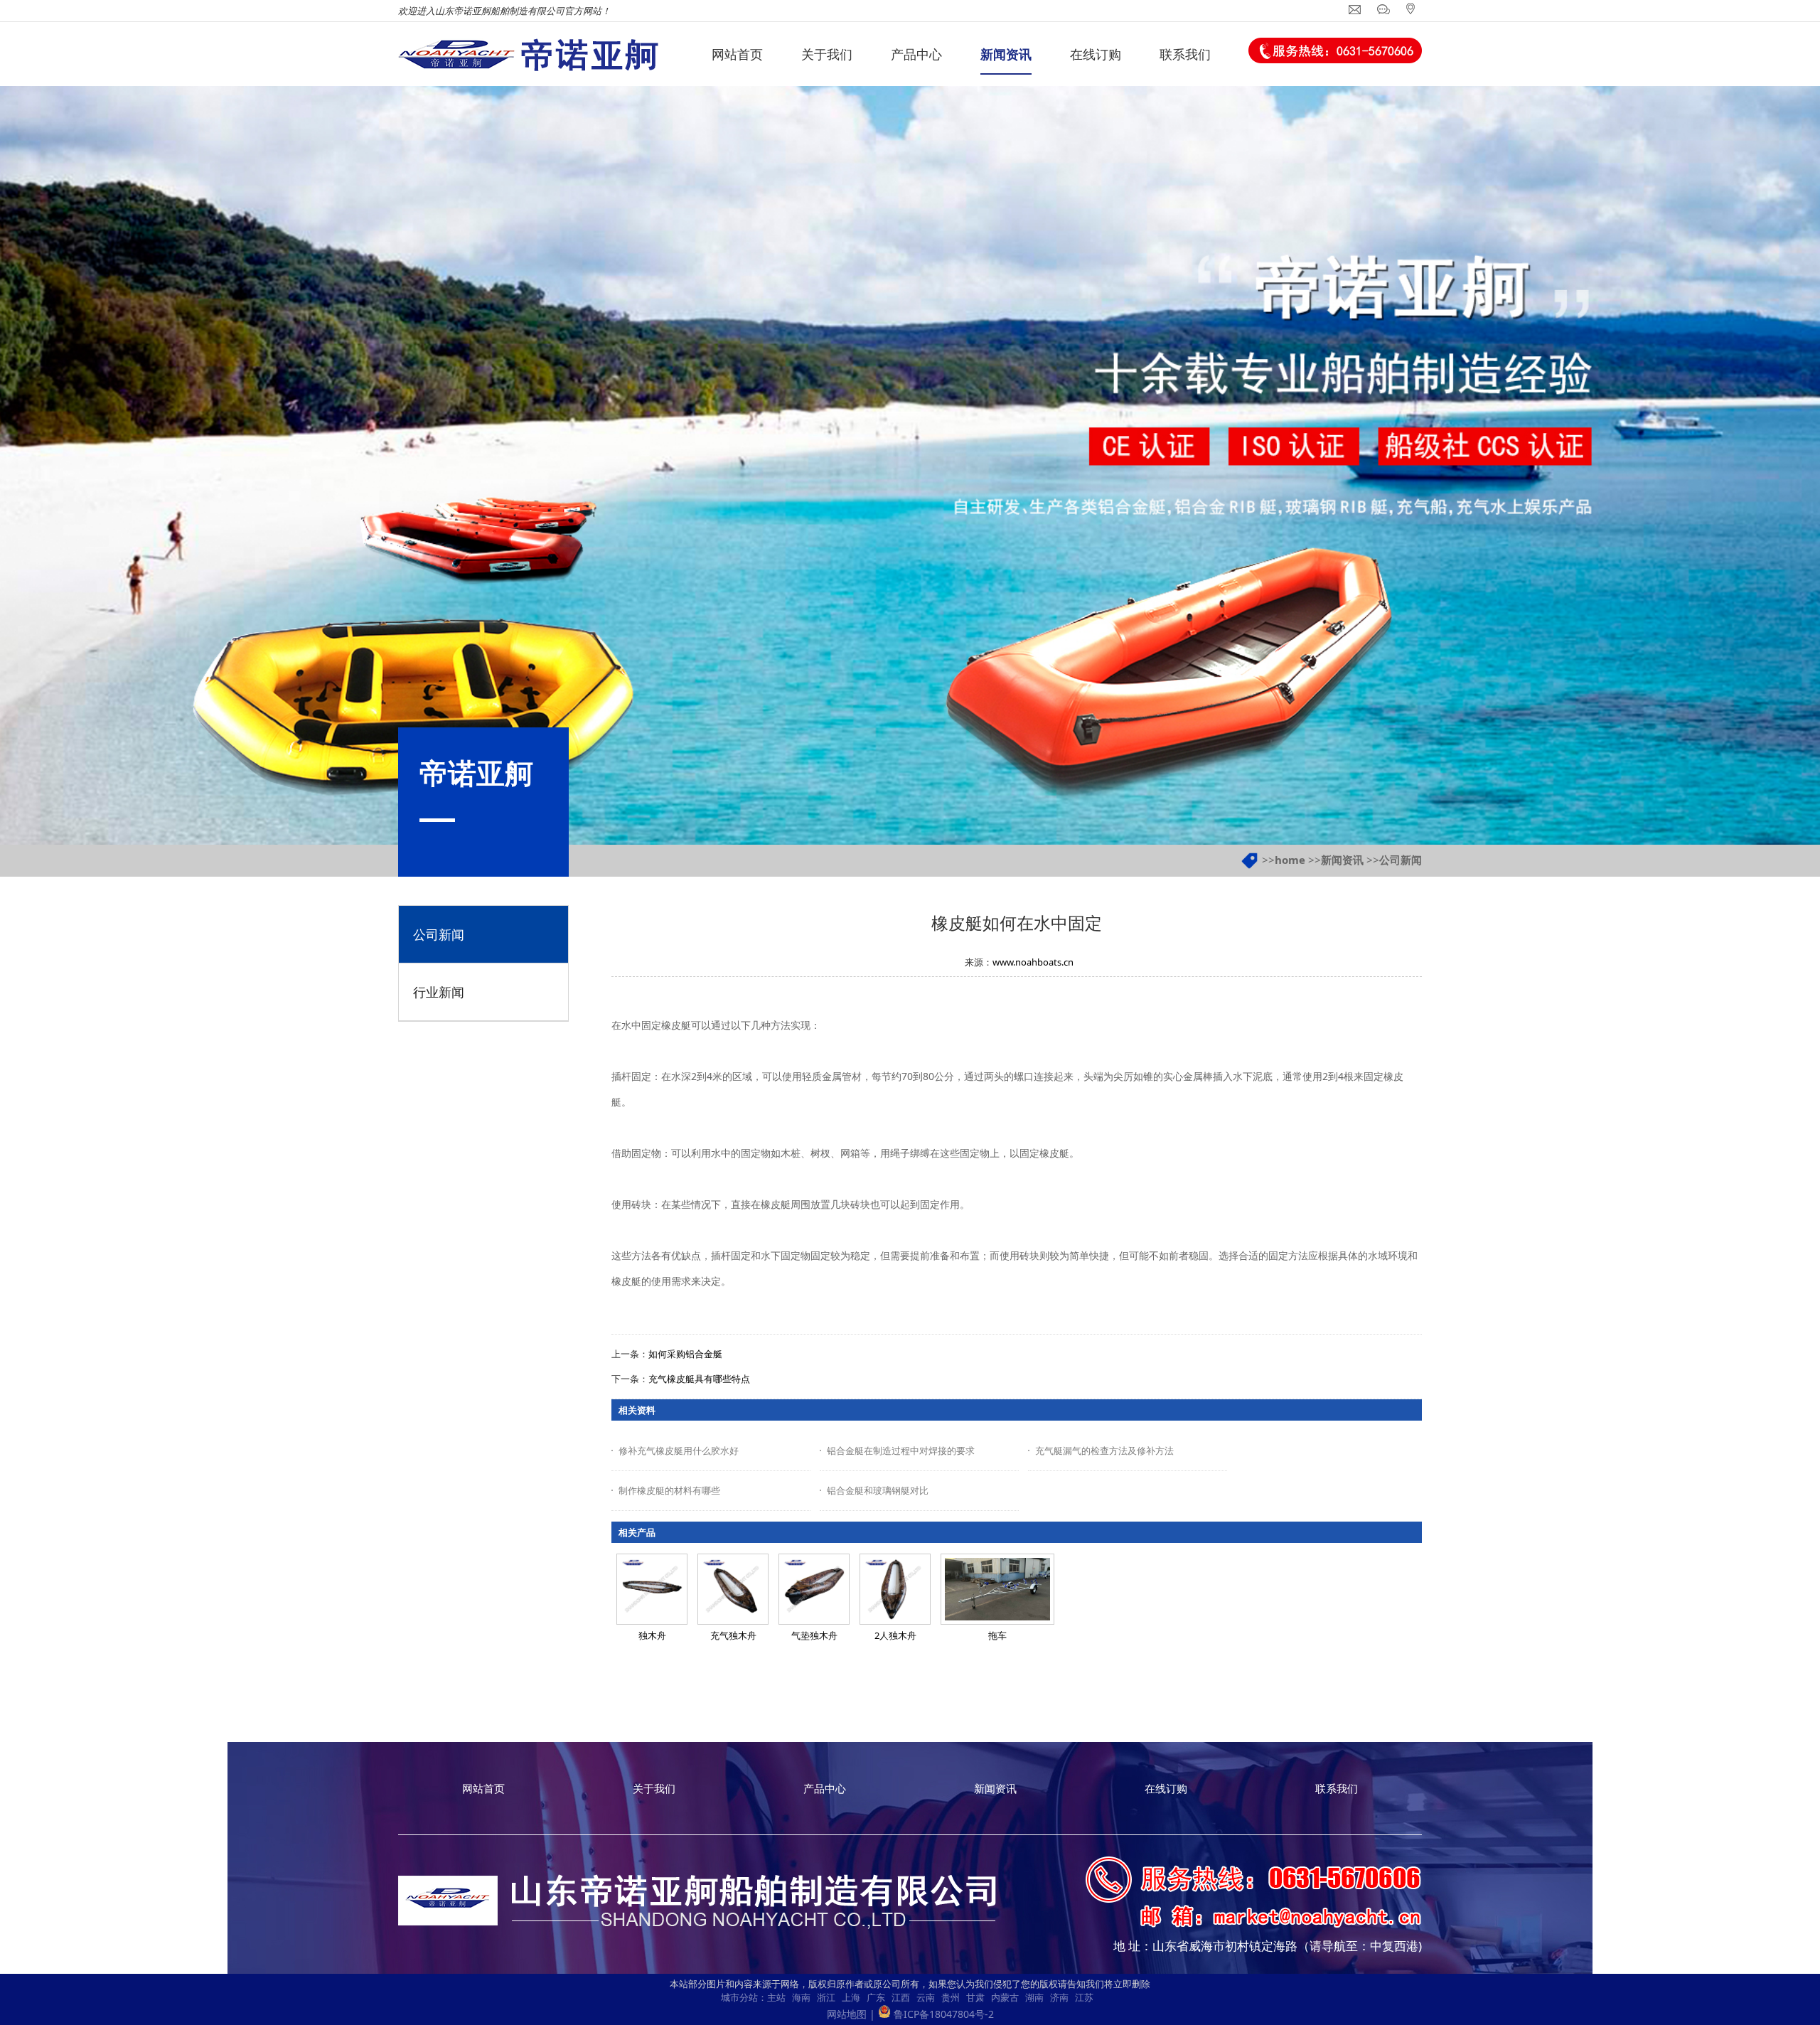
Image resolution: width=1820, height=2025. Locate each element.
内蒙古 (1005, 1997)
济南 (1059, 1997)
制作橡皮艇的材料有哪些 (669, 1490)
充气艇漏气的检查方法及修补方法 (1104, 1450)
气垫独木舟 (814, 1635)
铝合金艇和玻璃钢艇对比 (878, 1490)
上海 (851, 1997)
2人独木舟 (895, 1635)
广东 (876, 1997)
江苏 (1084, 1997)
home (1290, 860)
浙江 (826, 1997)
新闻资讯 (1342, 860)
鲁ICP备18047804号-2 (944, 2014)
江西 (901, 1997)
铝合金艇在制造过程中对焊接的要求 (901, 1450)
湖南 (1034, 1997)
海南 (801, 1997)
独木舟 (652, 1635)
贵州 (951, 1997)
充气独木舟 (733, 1635)
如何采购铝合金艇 (685, 1354)
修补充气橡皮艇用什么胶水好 (679, 1450)
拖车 (997, 1635)
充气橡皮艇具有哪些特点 (699, 1379)
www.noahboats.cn (1033, 962)
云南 (926, 1997)
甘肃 (975, 1997)
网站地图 (847, 2014)
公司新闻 (1401, 860)
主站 (776, 1997)
